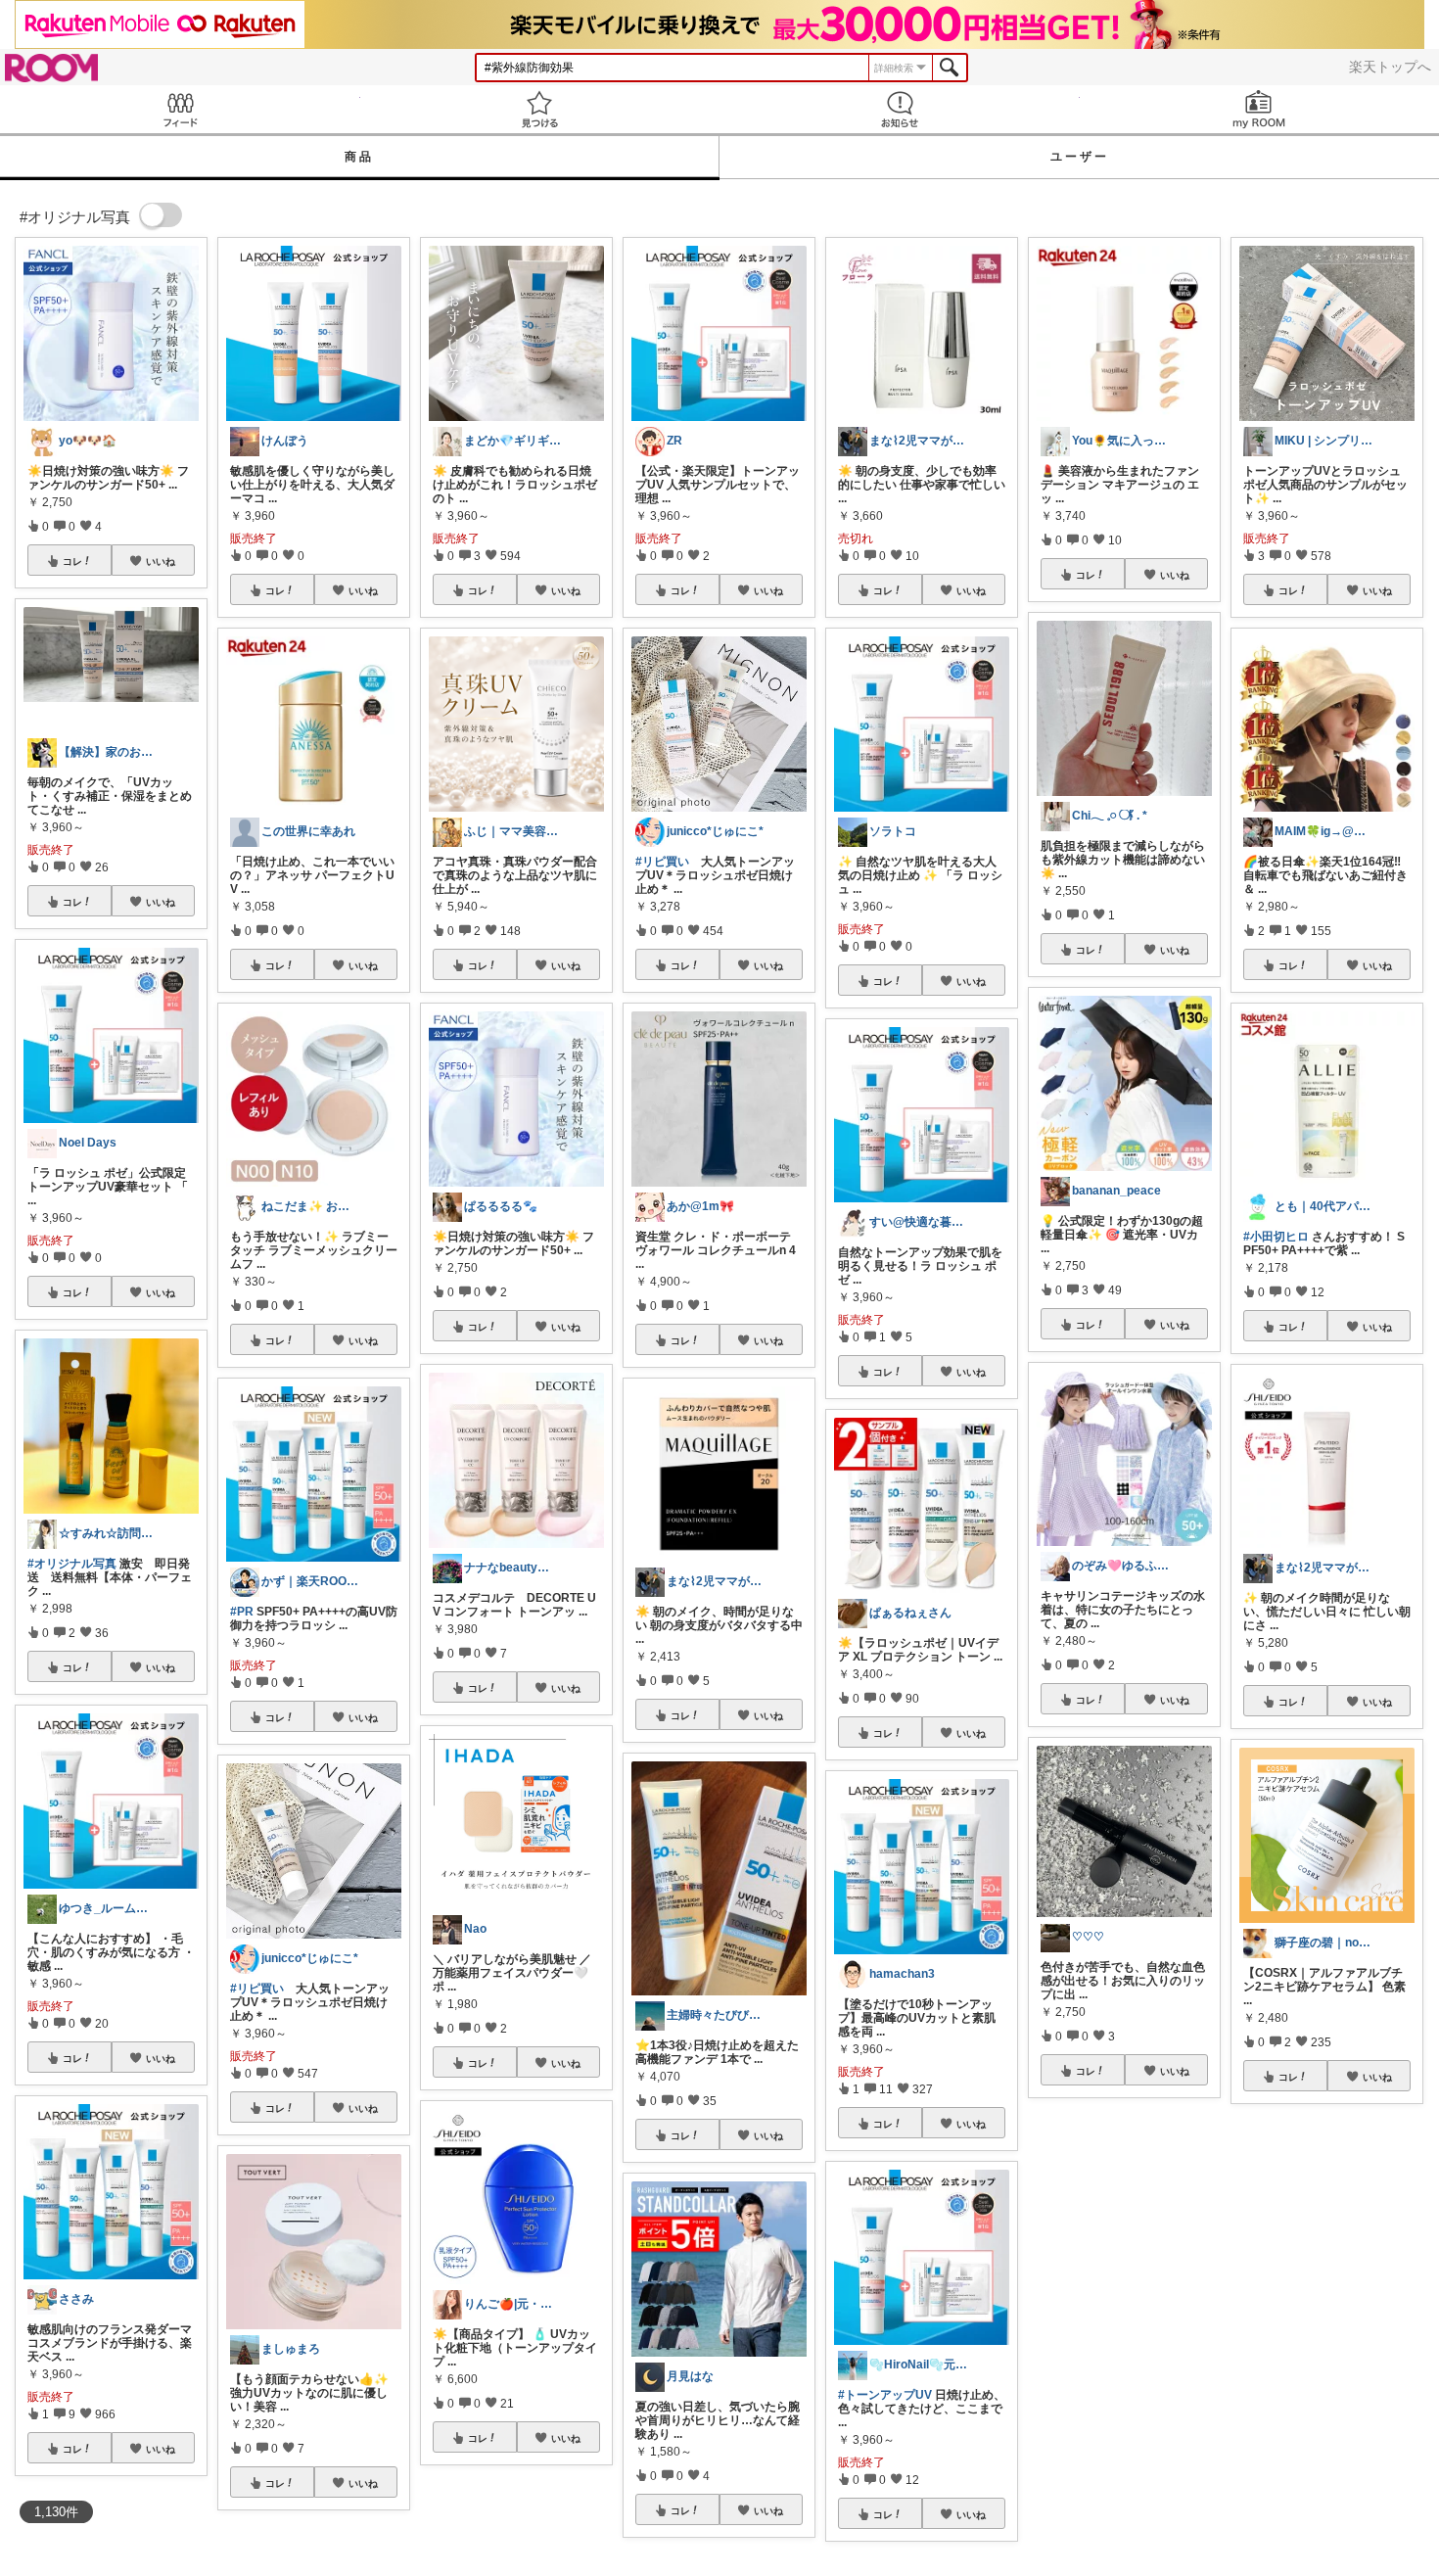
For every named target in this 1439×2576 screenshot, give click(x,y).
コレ (72, 561)
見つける (540, 109)
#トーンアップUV (885, 2395)
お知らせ (900, 109)
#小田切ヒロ (1276, 1237)
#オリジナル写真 (72, 1564)
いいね (161, 561)
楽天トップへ (1390, 67)
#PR (242, 1612)
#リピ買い (257, 1989)
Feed (180, 109)
